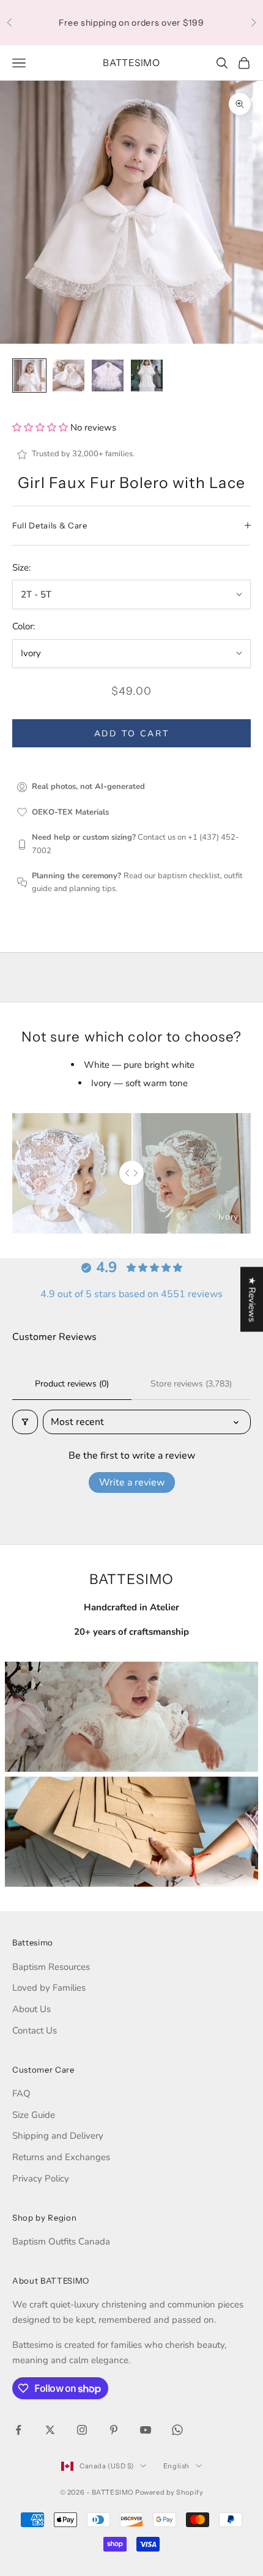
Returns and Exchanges (61, 2157)
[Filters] (25, 1422)
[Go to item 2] (69, 376)
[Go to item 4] (147, 376)
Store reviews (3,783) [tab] (191, 1384)
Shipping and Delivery (58, 2136)
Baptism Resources (51, 1967)
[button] (41, 427)
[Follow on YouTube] (146, 2430)
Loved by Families (49, 1988)
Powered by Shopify (169, 2492)
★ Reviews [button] (252, 1300)
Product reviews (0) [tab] (72, 1384)
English (176, 2466)
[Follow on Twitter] (50, 2430)
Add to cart (132, 734)
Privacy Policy (41, 2178)
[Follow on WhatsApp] (177, 2430)
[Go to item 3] (108, 376)
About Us (31, 2009)
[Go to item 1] (29, 376)
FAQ (21, 2093)
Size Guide (34, 2115)
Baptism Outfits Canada (61, 2241)
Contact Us (35, 2030)
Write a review (132, 1482)
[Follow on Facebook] (18, 2430)
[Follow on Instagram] (82, 2430)
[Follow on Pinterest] (114, 2430)
